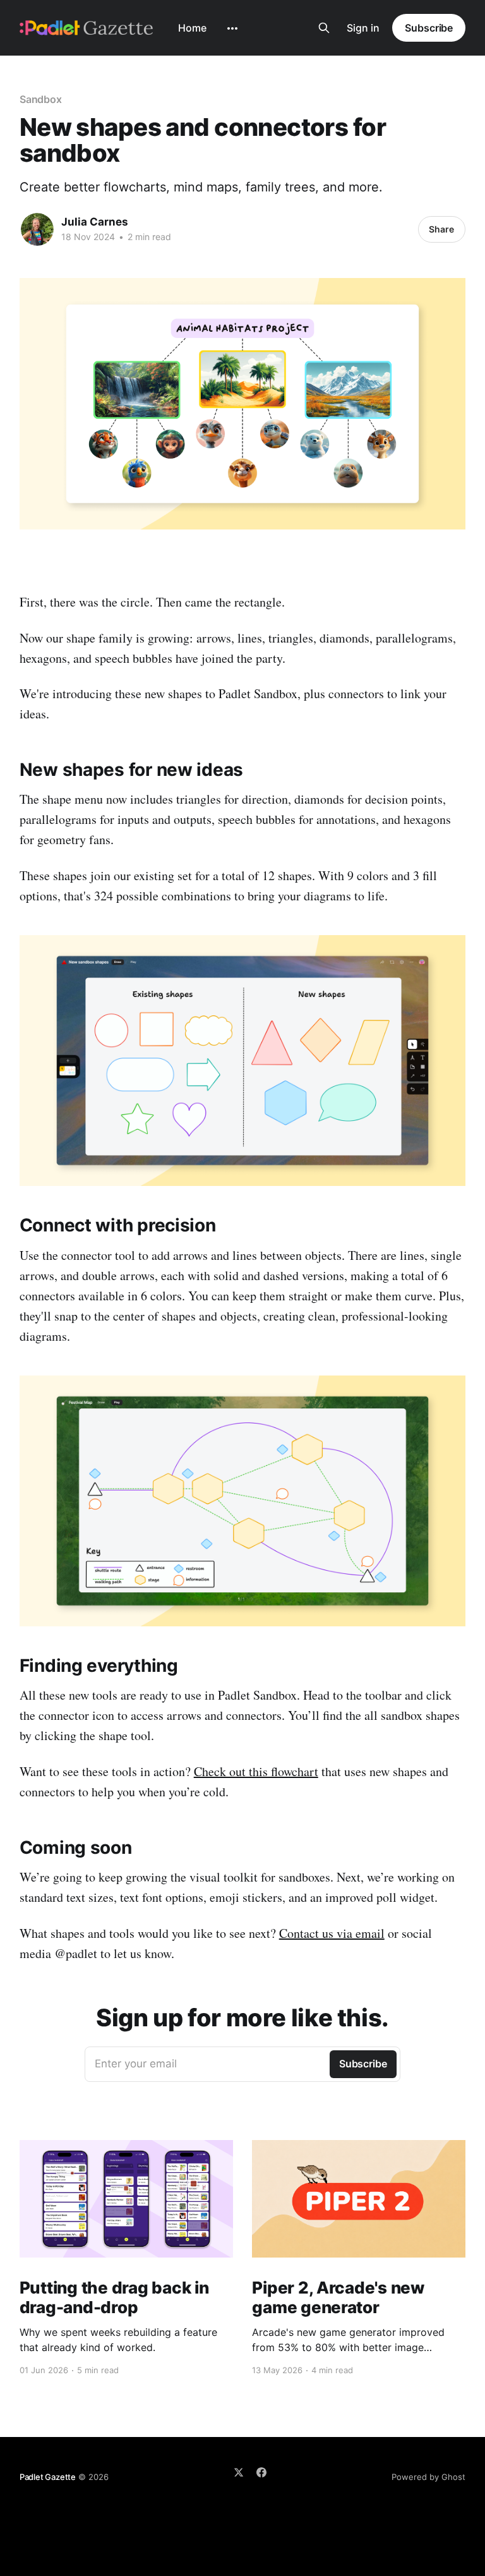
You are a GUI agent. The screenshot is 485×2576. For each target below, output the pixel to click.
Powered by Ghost (428, 2477)
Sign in (363, 28)
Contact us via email (332, 1933)
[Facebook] (261, 2472)
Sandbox (41, 99)
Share (441, 229)
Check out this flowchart (256, 1771)
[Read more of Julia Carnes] (37, 229)
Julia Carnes (95, 222)
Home (192, 28)
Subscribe (429, 28)
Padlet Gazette (48, 2477)
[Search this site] (324, 28)
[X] (239, 2472)
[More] (232, 28)
